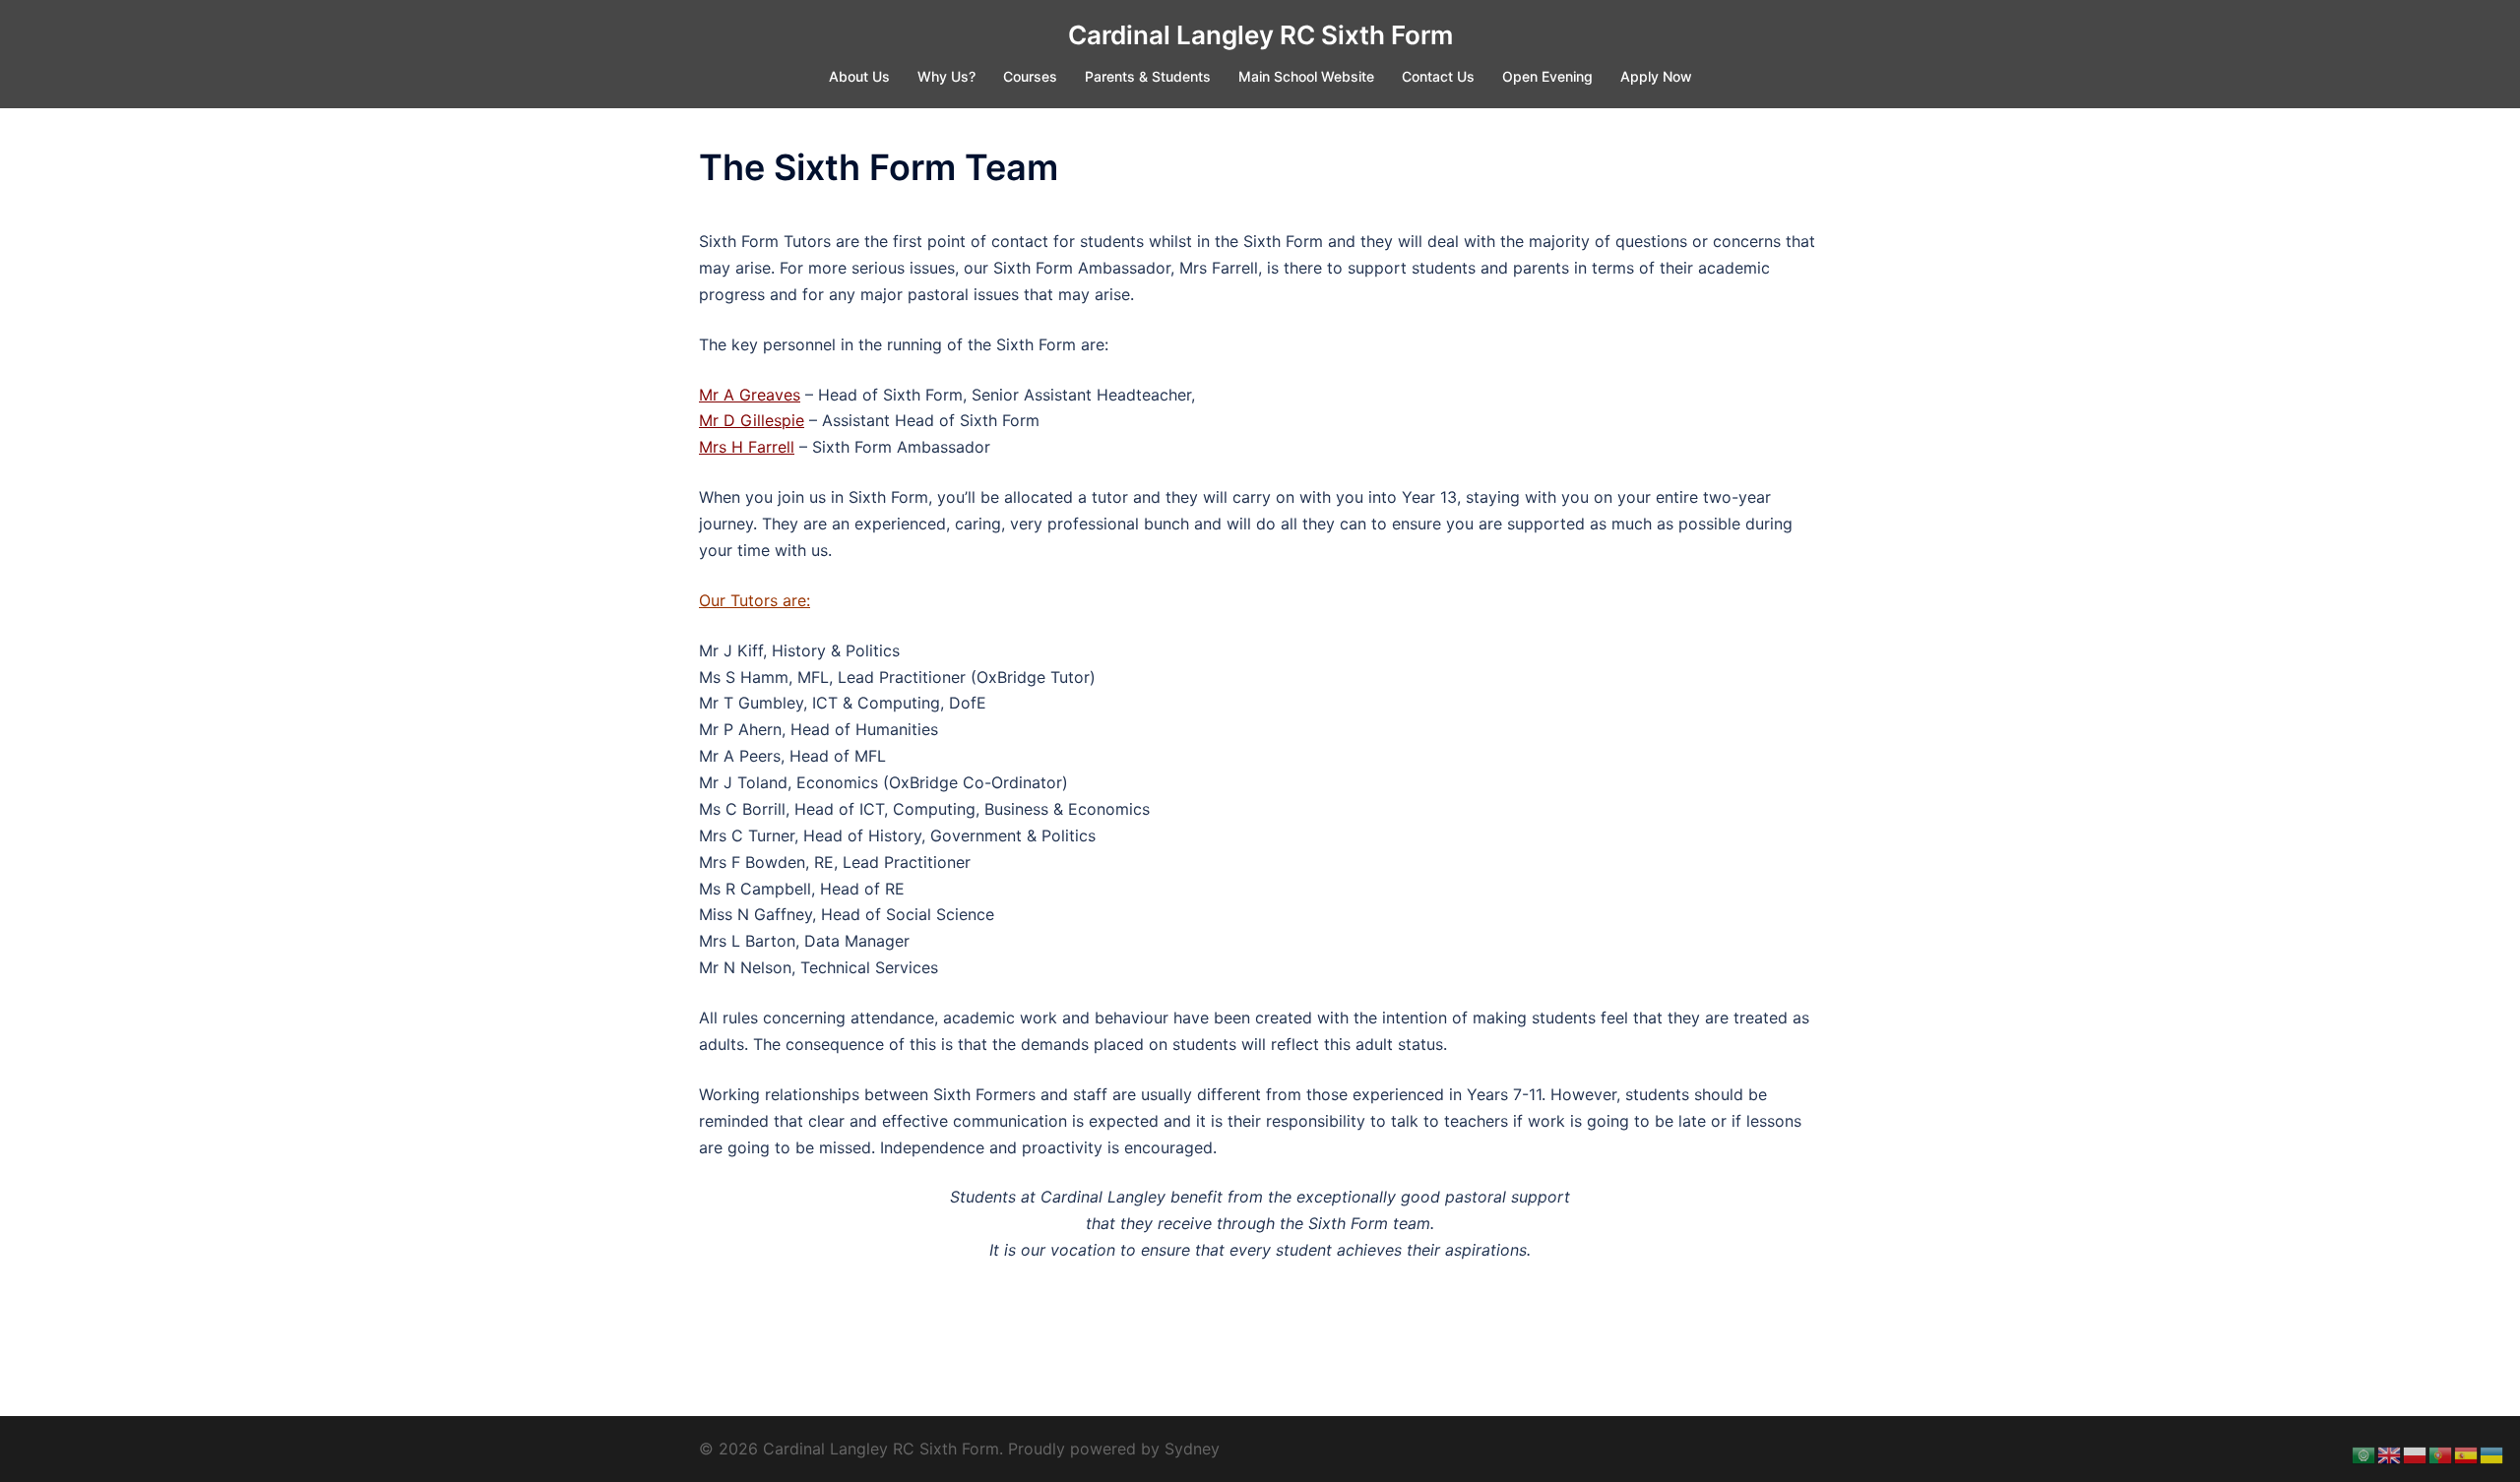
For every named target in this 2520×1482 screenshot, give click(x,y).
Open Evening (1547, 76)
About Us (859, 76)
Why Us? (946, 76)
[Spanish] (2467, 1453)
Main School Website (1306, 76)
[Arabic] (2364, 1453)
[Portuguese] (2441, 1453)
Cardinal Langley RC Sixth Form (1260, 35)
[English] (2390, 1453)
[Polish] (2416, 1453)
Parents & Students (1148, 76)
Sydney (1192, 1449)
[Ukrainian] (2492, 1453)
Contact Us (1438, 76)
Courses (1030, 76)
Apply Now (1656, 76)
